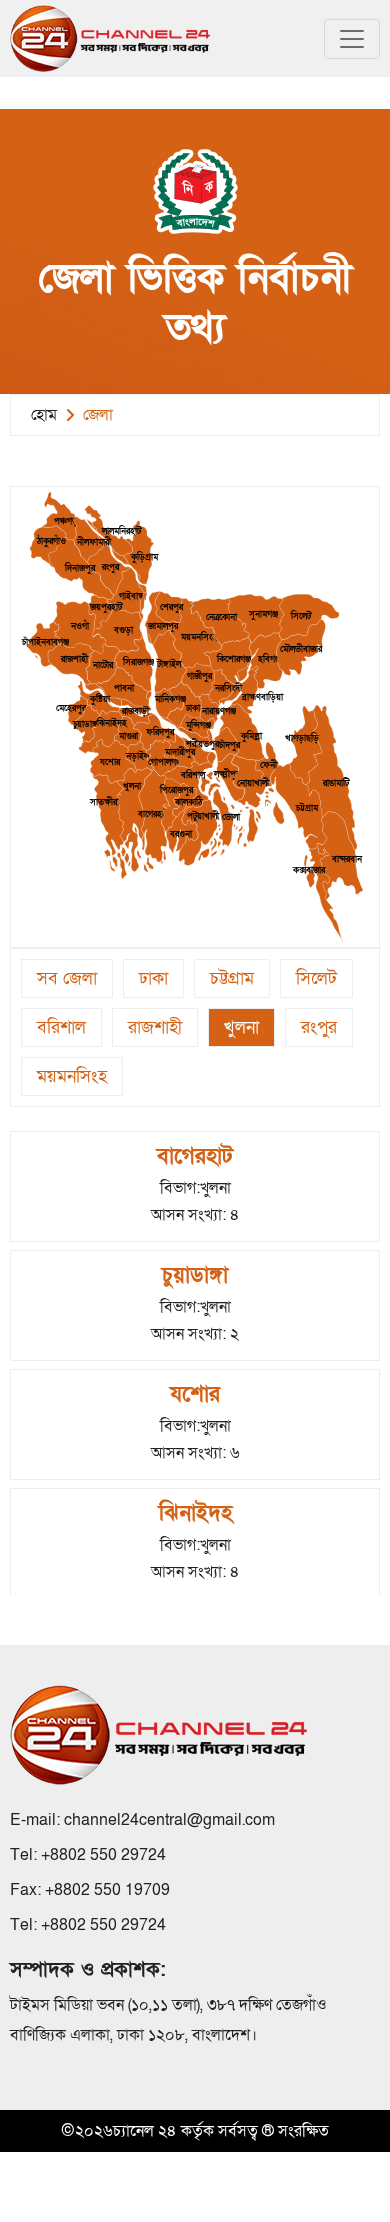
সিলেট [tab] (316, 978)
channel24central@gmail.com (169, 1820)
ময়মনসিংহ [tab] (72, 1076)
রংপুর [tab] (319, 1027)
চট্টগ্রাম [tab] (232, 978)
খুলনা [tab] (241, 1027)
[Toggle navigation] (352, 39)
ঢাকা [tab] (153, 978)
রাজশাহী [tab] (155, 1027)
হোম (44, 415)
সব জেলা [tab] (67, 978)
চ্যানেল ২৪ (145, 2131)
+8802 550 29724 (103, 1855)
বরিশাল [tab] (61, 1027)
